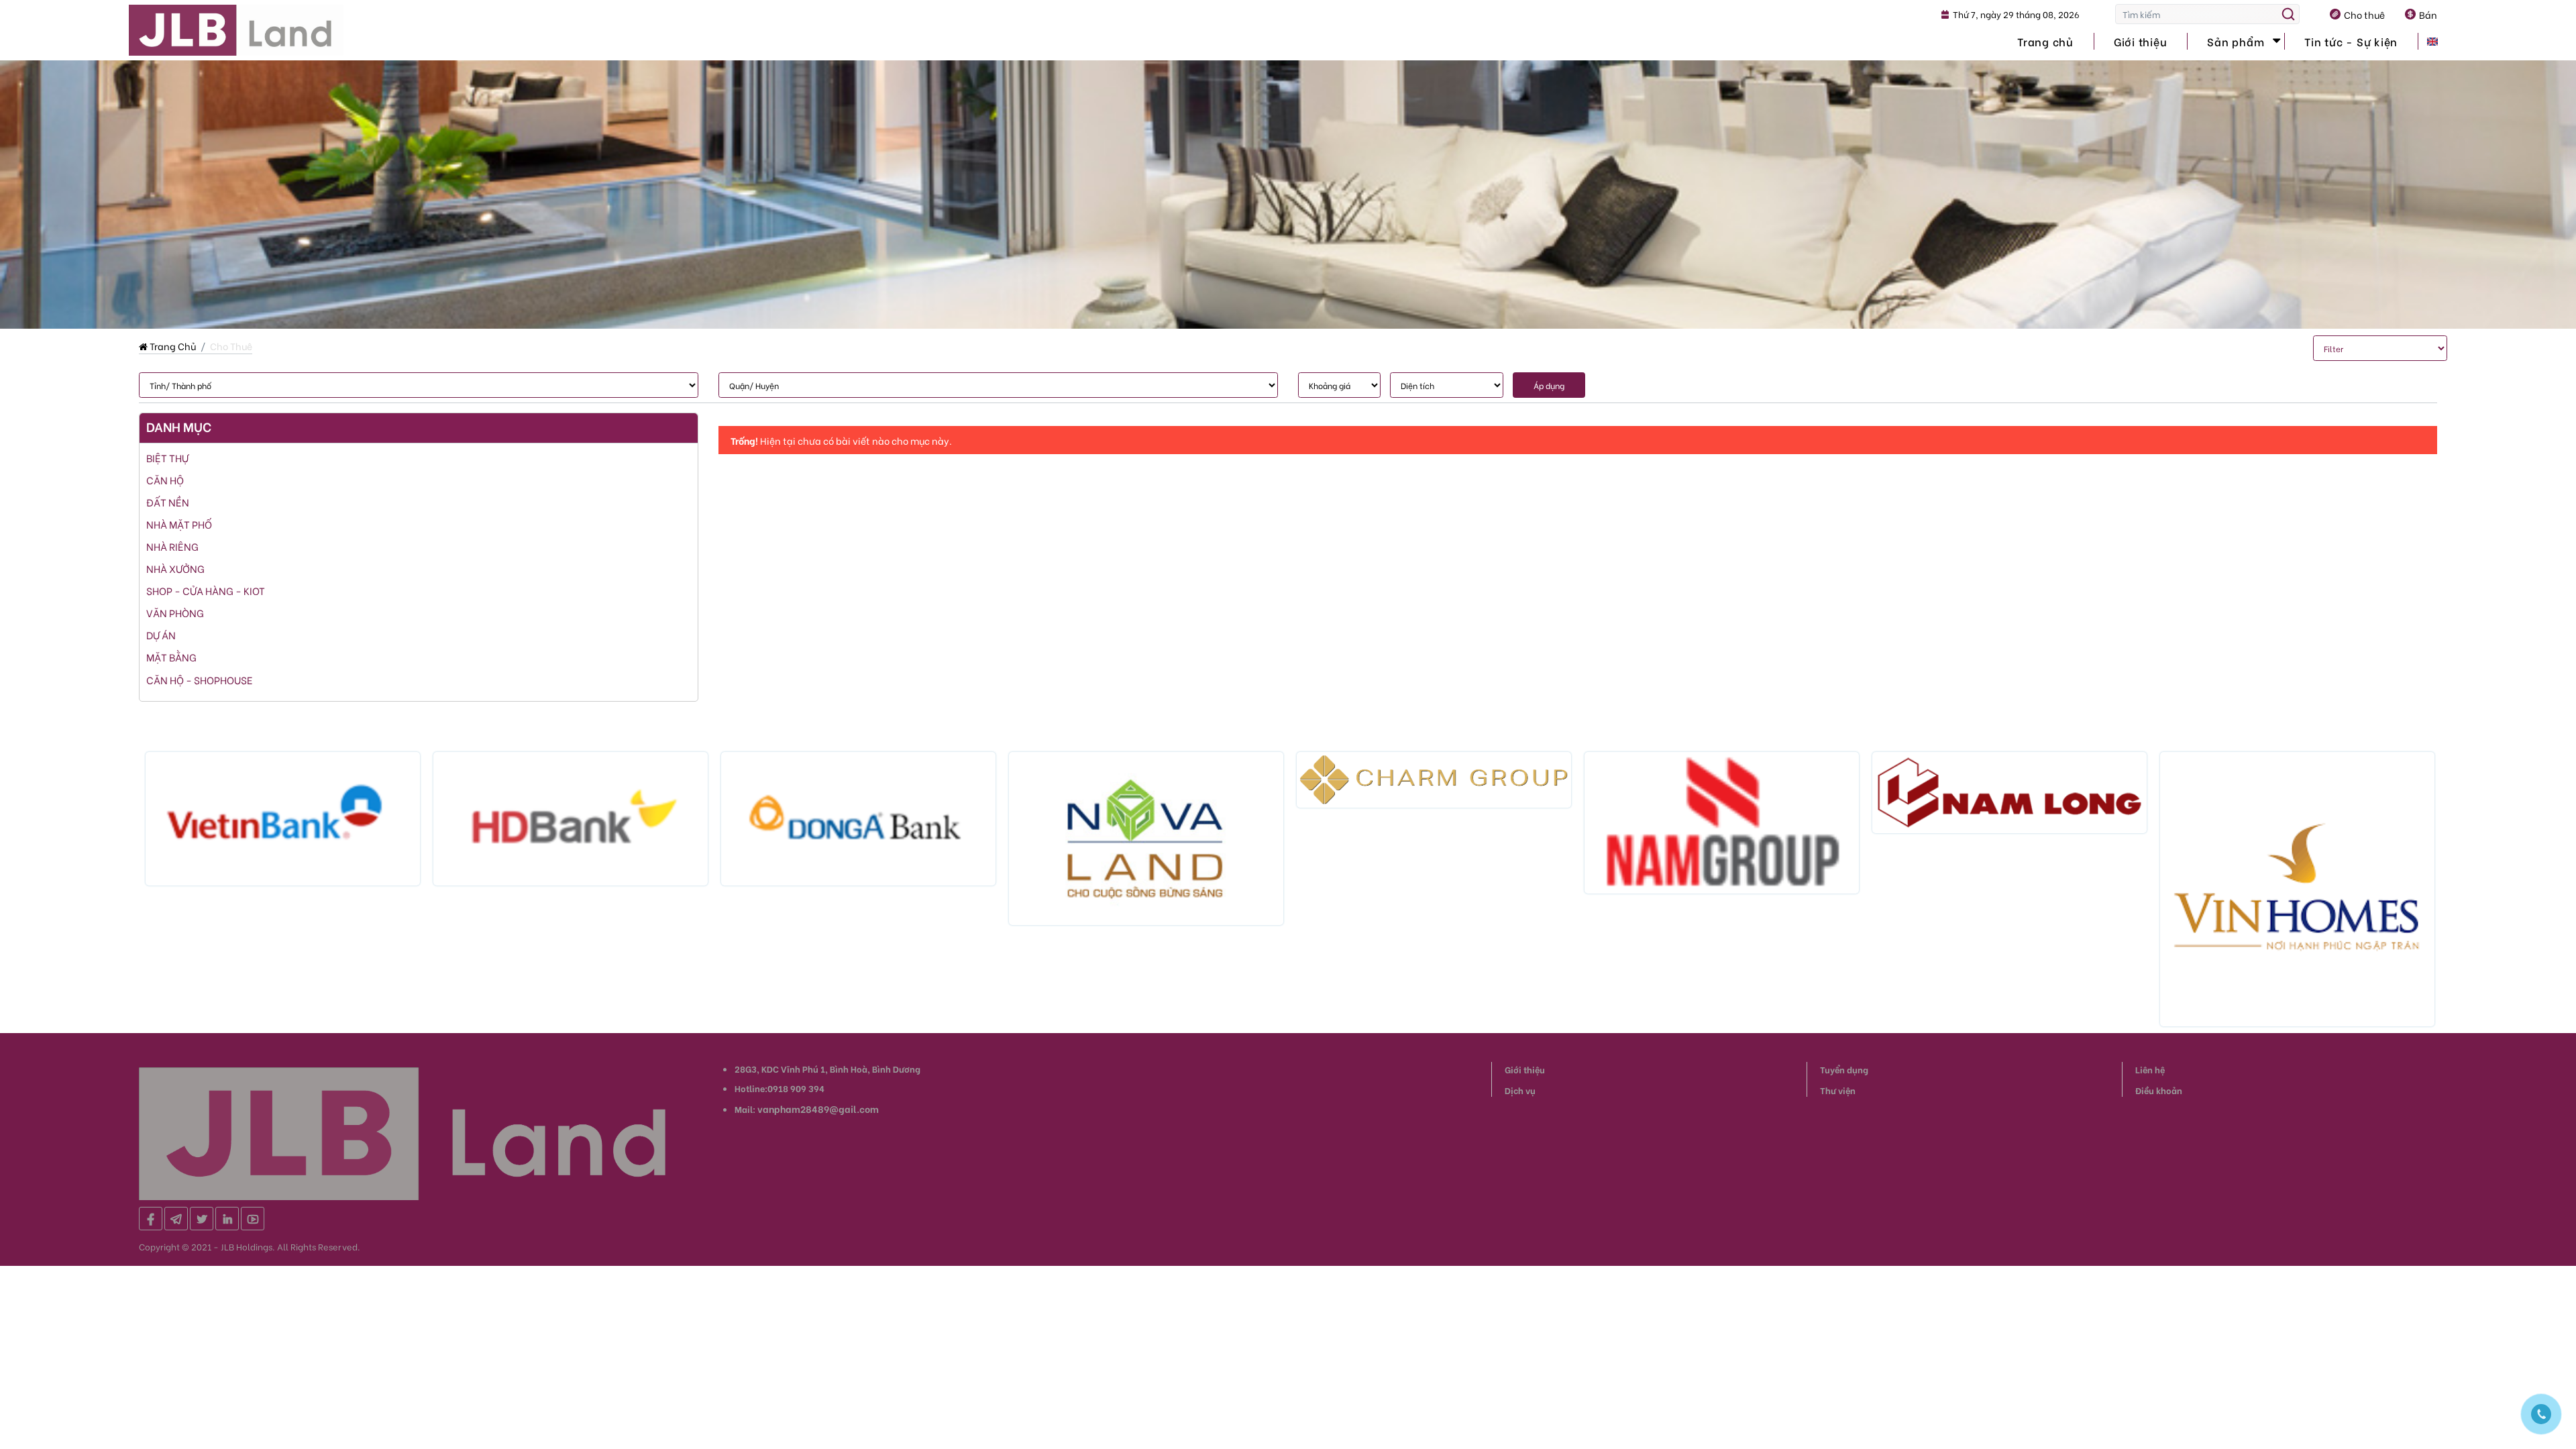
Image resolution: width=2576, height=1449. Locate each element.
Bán (2428, 14)
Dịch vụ (1520, 1090)
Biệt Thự (167, 458)
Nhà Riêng (172, 546)
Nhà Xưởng (175, 568)
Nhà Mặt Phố (179, 524)
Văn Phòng (175, 612)
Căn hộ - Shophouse (200, 680)
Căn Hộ (165, 480)
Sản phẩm (2236, 41)
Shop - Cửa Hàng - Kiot (206, 590)
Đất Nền (168, 502)
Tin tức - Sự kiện (2351, 41)
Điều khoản (2159, 1090)
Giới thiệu (2141, 41)
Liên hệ (2150, 1069)
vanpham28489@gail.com (818, 1109)
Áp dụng (1549, 385)
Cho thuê (2364, 14)
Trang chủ (2045, 41)
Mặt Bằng (171, 657)
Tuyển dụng (1844, 1069)
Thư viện (1838, 1090)
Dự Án (161, 635)
